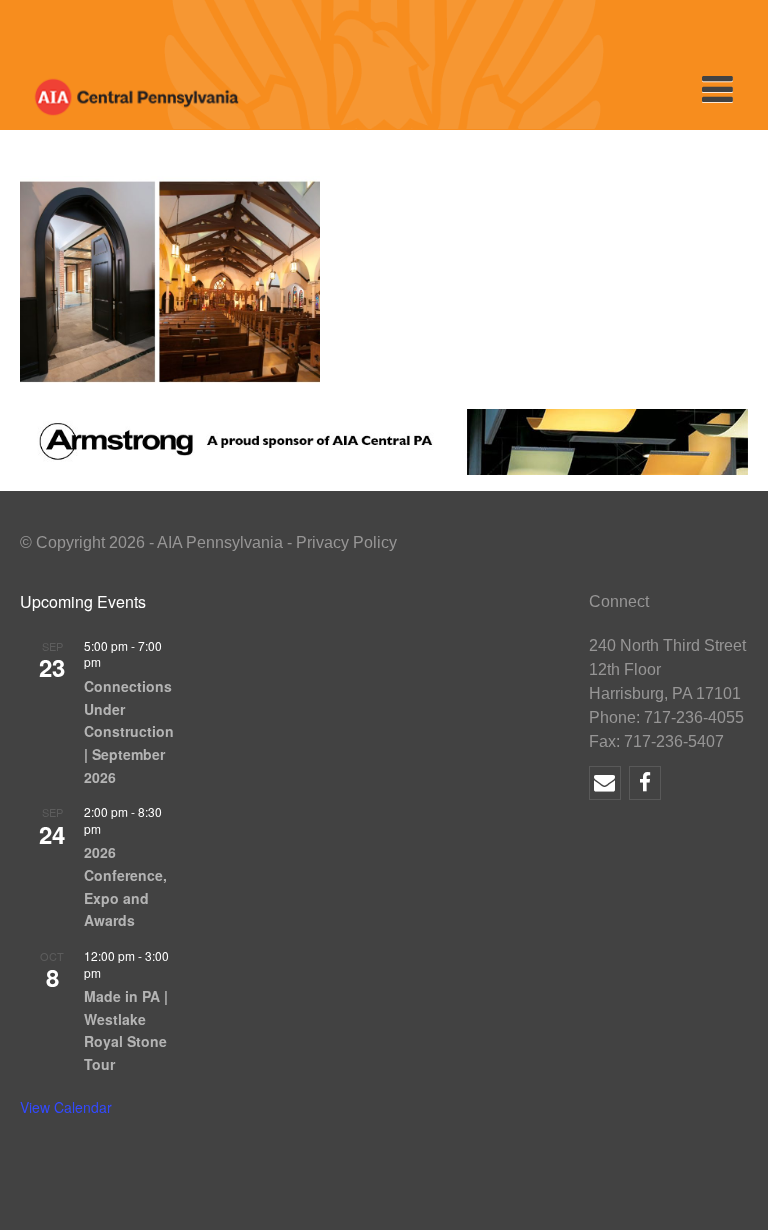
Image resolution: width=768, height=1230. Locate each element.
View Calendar (66, 1107)
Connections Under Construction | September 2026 (129, 731)
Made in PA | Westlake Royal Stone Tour (126, 1030)
